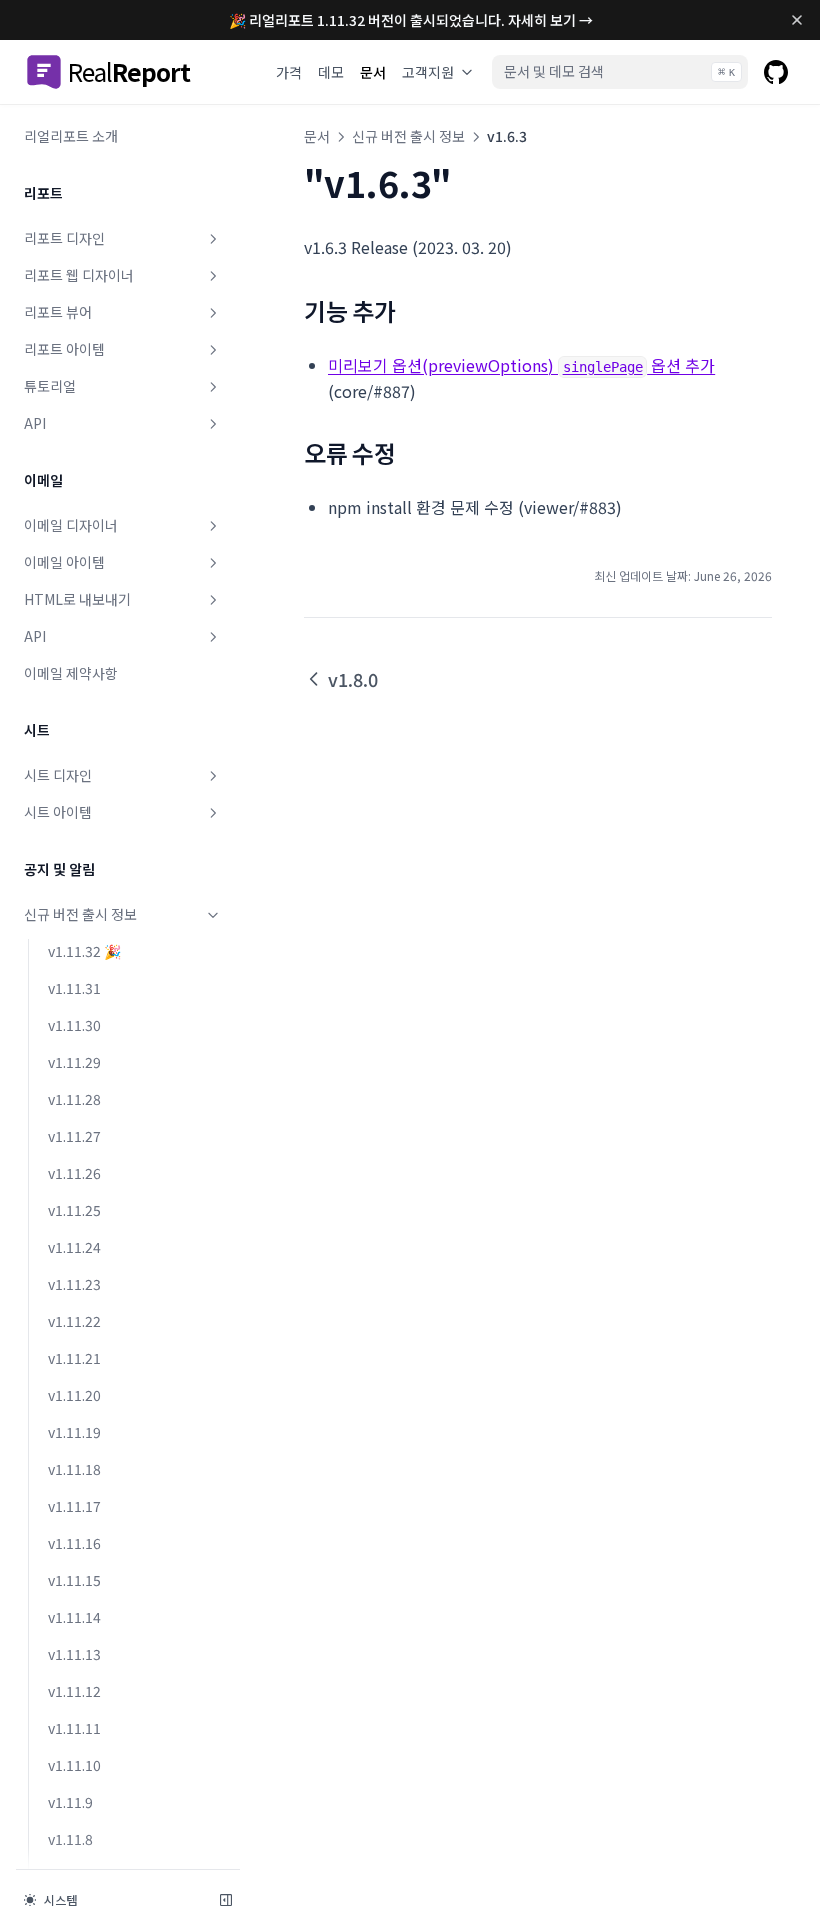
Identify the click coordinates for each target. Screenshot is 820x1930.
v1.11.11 (74, 1728)
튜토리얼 (50, 386)
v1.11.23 (74, 1284)
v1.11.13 (74, 1654)
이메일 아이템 (64, 562)
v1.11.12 (74, 1691)
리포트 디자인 (64, 238)
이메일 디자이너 (71, 525)
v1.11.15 (74, 1580)
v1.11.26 (74, 1173)
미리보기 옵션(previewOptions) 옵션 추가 (521, 365)
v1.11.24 (74, 1247)
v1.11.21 (74, 1358)
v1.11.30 (74, 1025)
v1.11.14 (74, 1617)
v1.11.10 (74, 1765)
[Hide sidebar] (226, 1900)
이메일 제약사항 (71, 673)
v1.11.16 (74, 1543)
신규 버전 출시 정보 (80, 914)
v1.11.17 (74, 1506)
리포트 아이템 (64, 349)
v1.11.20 (74, 1395)
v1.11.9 (70, 1802)
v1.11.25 (74, 1210)
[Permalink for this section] (410, 310)
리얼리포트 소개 (71, 136)
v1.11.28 (74, 1099)
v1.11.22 (74, 1321)
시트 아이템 (58, 812)
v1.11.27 (74, 1136)
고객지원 (428, 72)
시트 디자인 (58, 775)
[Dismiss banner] (796, 20)
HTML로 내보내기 (77, 599)
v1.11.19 (74, 1432)
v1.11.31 (74, 988)
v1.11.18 (74, 1469)
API (35, 423)
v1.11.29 (74, 1062)
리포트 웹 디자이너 (79, 275)
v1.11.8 (70, 1839)
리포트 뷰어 (58, 312)
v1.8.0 (353, 679)
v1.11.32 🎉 (84, 951)
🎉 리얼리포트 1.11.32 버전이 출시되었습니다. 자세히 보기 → (411, 20)
